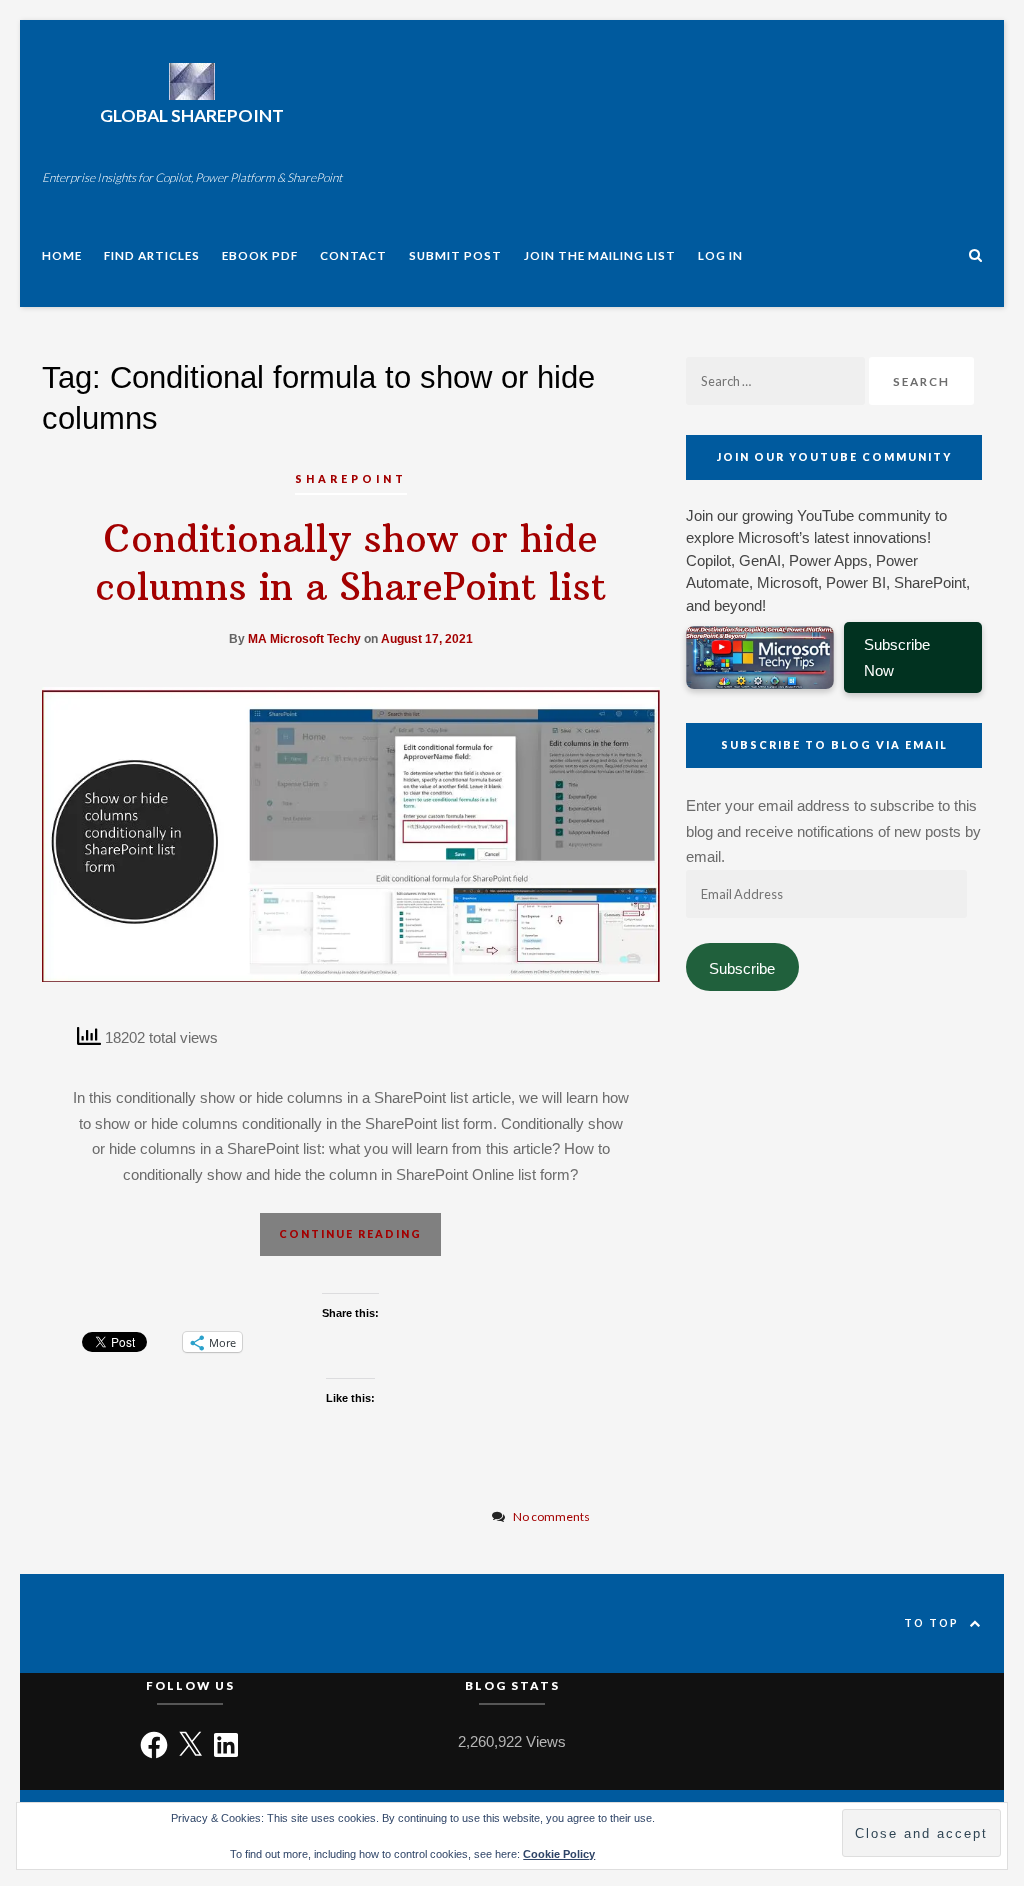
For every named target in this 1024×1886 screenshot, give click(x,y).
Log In (720, 255)
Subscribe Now (896, 657)
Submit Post (455, 255)
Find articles (152, 255)
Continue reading (350, 1234)
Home (62, 255)
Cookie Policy (559, 1854)
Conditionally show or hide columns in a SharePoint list (351, 562)
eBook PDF (260, 255)
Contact (353, 255)
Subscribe (742, 968)
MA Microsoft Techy (304, 639)
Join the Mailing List (600, 255)
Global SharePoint (192, 116)
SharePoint (351, 479)
